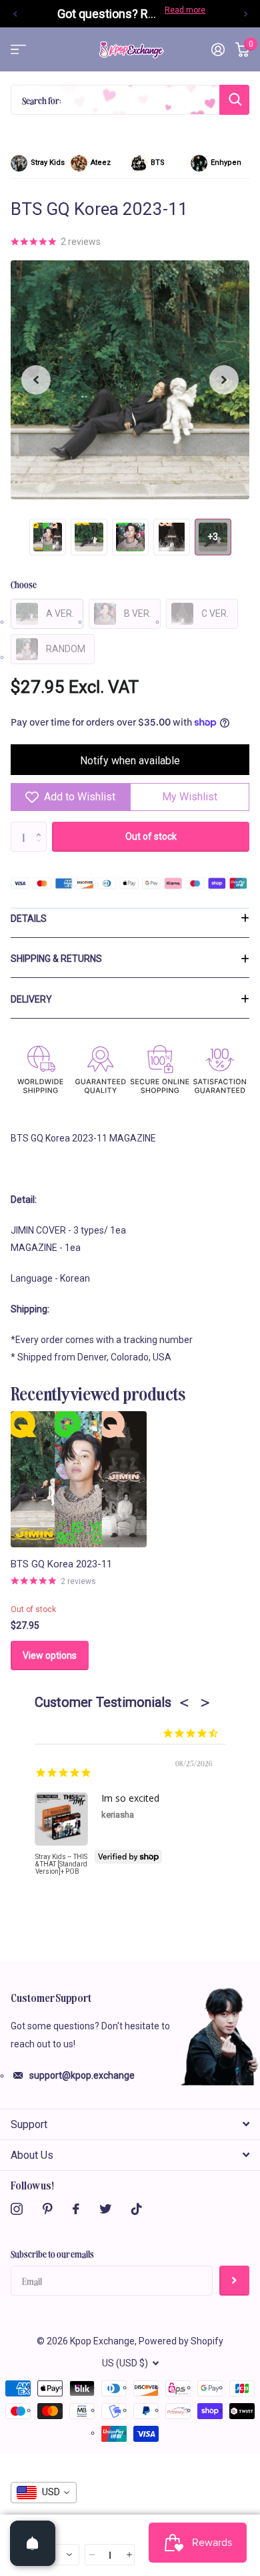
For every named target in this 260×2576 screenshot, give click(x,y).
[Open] (33, 2543)
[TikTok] (137, 2209)
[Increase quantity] (128, 2555)
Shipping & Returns (56, 959)
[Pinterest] (48, 2209)
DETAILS (29, 919)
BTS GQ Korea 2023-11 (61, 1564)
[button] (15, 14)
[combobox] (44, 2493)
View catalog (18, 50)
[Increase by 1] (42, 826)
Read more (185, 10)
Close (130, 2124)
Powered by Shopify (181, 2341)
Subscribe (234, 2281)
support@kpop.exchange (82, 2075)
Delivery (31, 999)
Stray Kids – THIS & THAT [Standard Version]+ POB (61, 1864)
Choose (24, 584)
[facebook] (76, 2209)
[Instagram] (17, 2209)
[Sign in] (218, 49)
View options (50, 1655)
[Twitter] (105, 2209)
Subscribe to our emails (52, 2254)
